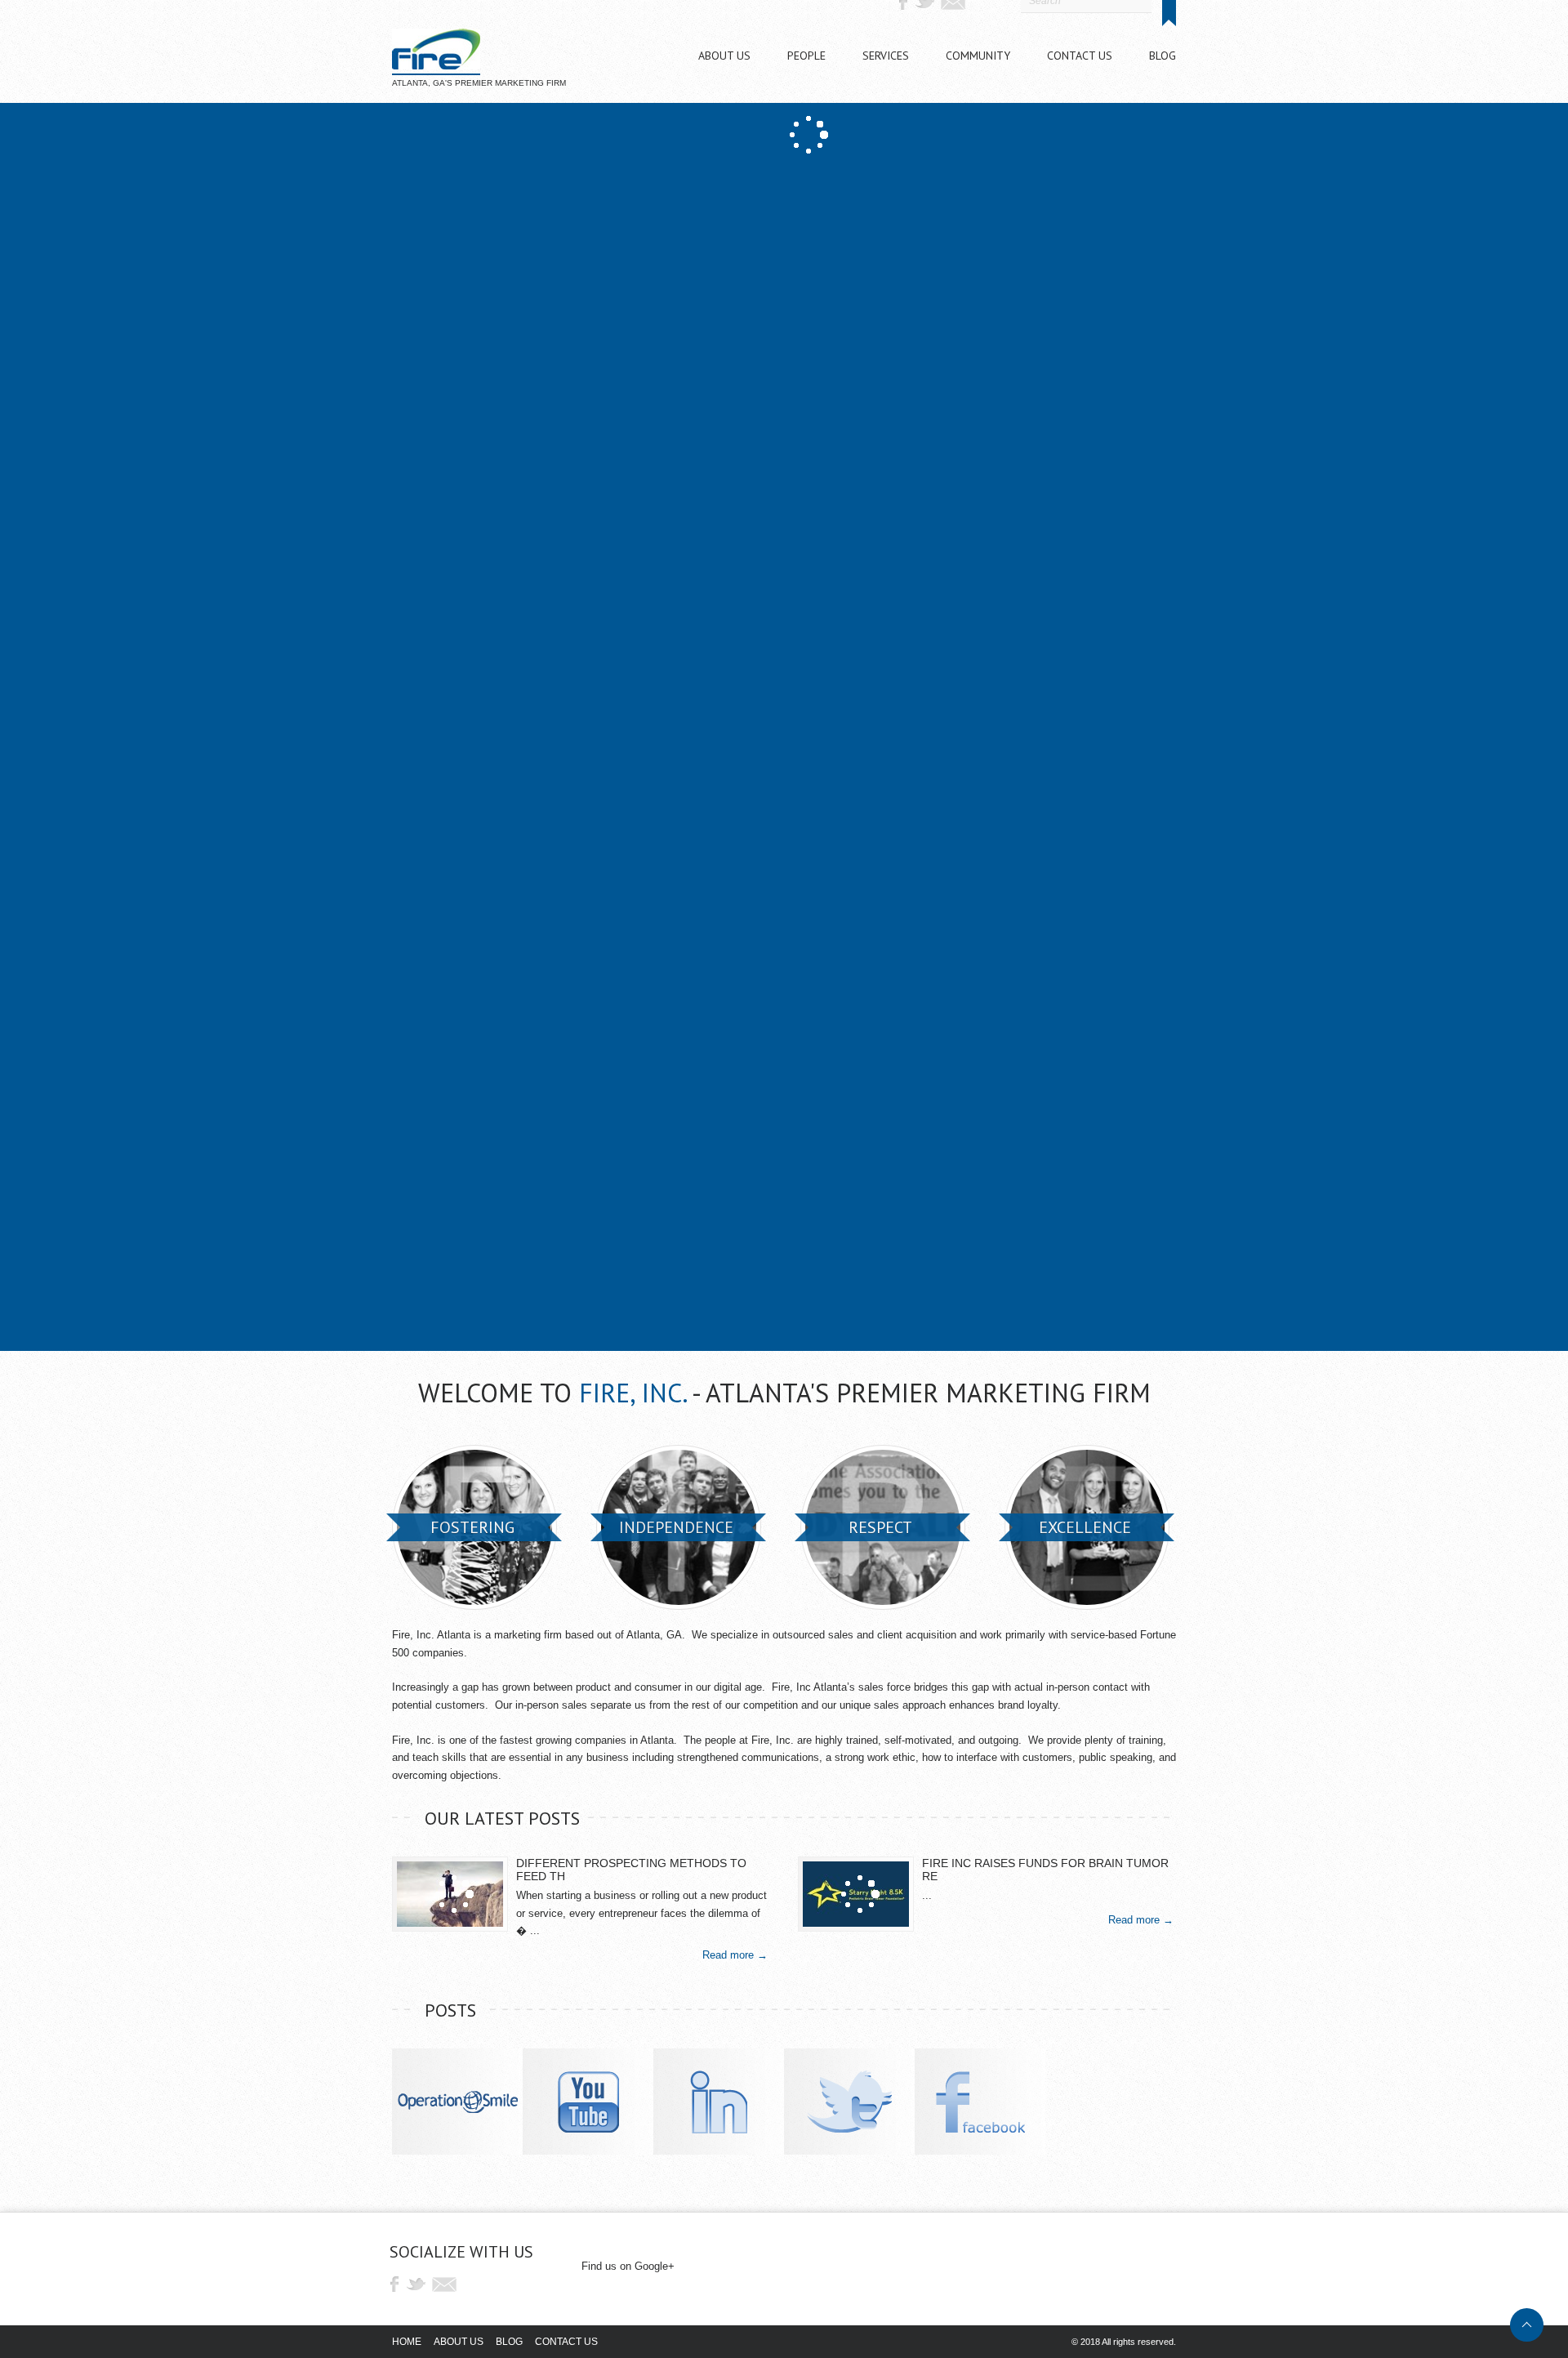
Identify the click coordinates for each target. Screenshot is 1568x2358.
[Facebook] (394, 2284)
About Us (459, 2342)
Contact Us (566, 2342)
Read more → (735, 1955)
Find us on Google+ (628, 2266)
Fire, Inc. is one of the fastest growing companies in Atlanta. (535, 1740)
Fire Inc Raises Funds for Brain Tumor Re (1045, 1870)
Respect (880, 1527)
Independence (676, 1527)
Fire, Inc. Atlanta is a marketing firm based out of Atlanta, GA (537, 1635)
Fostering (472, 1527)
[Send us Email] (445, 2284)
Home (407, 2342)
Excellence (1085, 1527)
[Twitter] (419, 2284)
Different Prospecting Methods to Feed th (631, 1870)
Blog (509, 2342)
